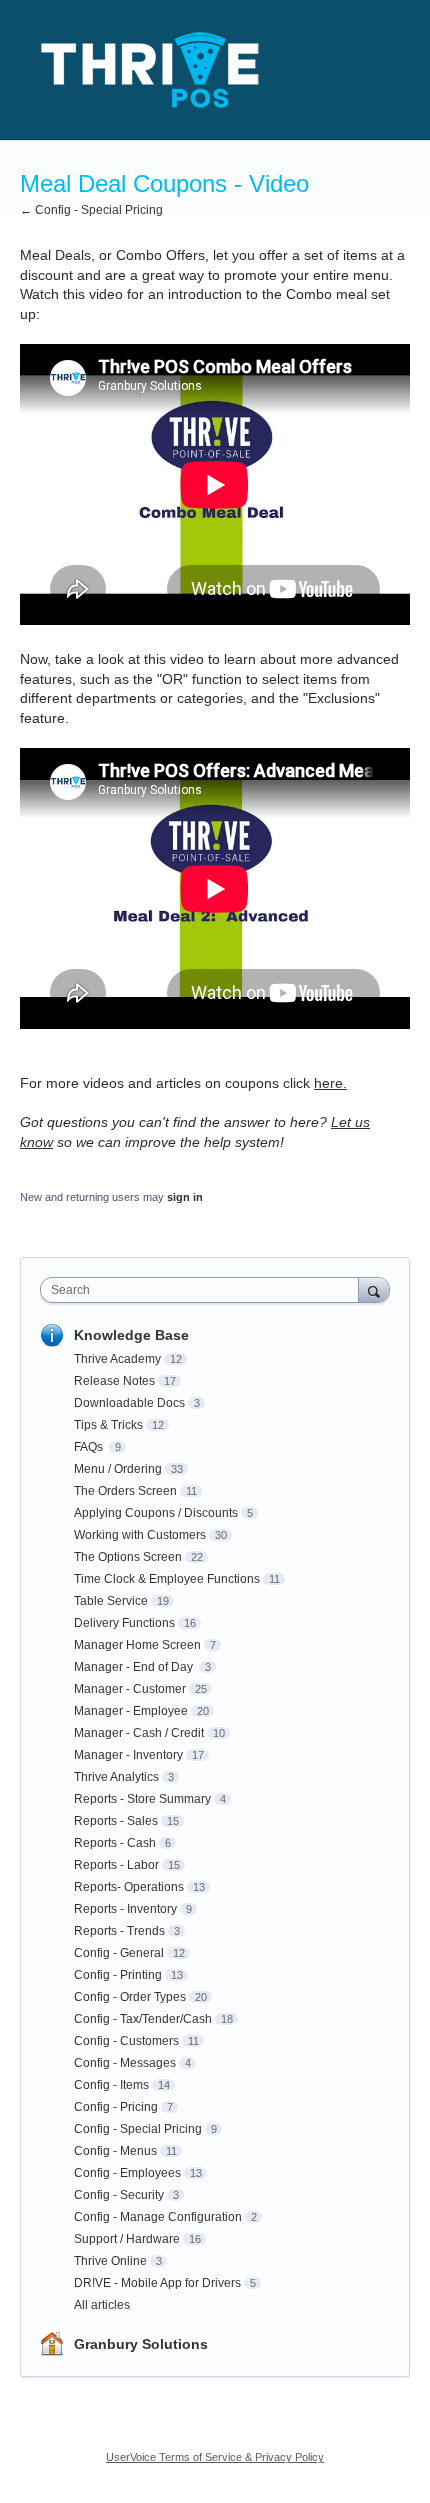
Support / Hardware (127, 2239)
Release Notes (114, 1381)
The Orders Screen (125, 1491)
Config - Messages (125, 2063)
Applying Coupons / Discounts (156, 1513)
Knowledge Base (131, 1335)
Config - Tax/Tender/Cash (143, 2019)
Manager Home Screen (137, 1645)
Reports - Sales (116, 1821)
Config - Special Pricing (138, 2129)
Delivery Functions (124, 1623)
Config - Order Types (130, 1997)
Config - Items (111, 2085)
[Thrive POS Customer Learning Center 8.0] (150, 70)
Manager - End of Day (135, 1667)
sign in (185, 1197)
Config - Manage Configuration (158, 2217)
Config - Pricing (116, 2107)
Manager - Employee (131, 1711)
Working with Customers (140, 1535)
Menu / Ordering (118, 1469)
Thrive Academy (117, 1359)
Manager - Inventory (128, 1755)
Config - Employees (127, 2173)
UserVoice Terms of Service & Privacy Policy (215, 2457)
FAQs (90, 1447)
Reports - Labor (116, 1865)
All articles (102, 2305)
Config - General (119, 1953)
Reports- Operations (129, 1887)
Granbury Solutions (141, 2344)
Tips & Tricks (108, 1425)
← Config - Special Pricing (91, 210)
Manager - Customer (130, 1689)
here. (330, 1083)
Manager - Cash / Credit (139, 1733)
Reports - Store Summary (142, 1799)
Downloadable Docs (129, 1403)
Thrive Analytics (116, 1777)
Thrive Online (110, 2261)
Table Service (111, 1601)
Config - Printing (118, 1975)
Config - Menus (115, 2151)
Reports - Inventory (125, 1909)
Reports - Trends (119, 1931)
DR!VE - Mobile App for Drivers (157, 2283)
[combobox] (204, 1290)
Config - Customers (126, 2041)
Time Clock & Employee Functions (167, 1579)
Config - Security (119, 2195)
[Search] (374, 1289)
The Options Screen (128, 1557)
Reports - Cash (115, 1843)
